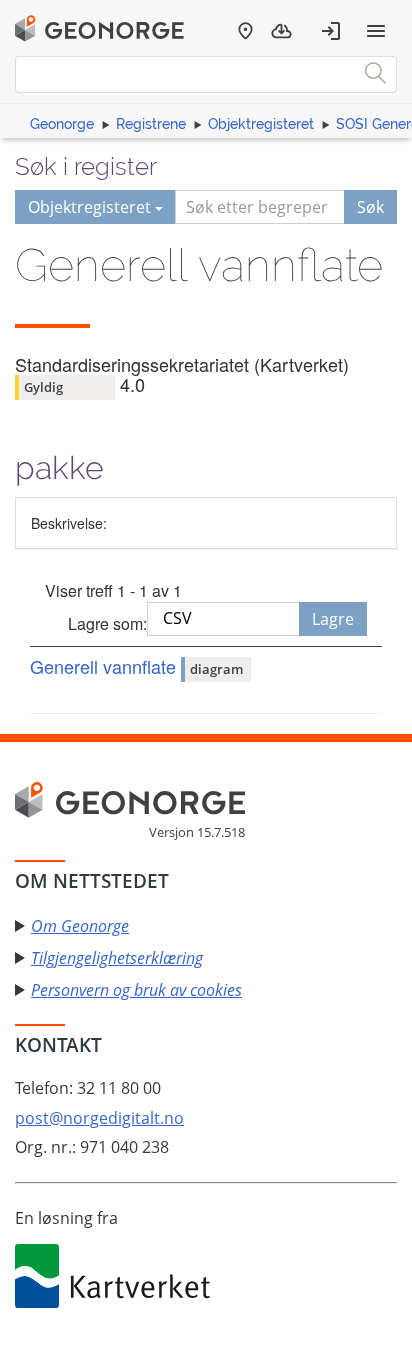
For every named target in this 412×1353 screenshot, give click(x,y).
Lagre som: (107, 623)
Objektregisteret (261, 124)
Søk (370, 207)
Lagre (333, 619)
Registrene (151, 124)
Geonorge (62, 124)
